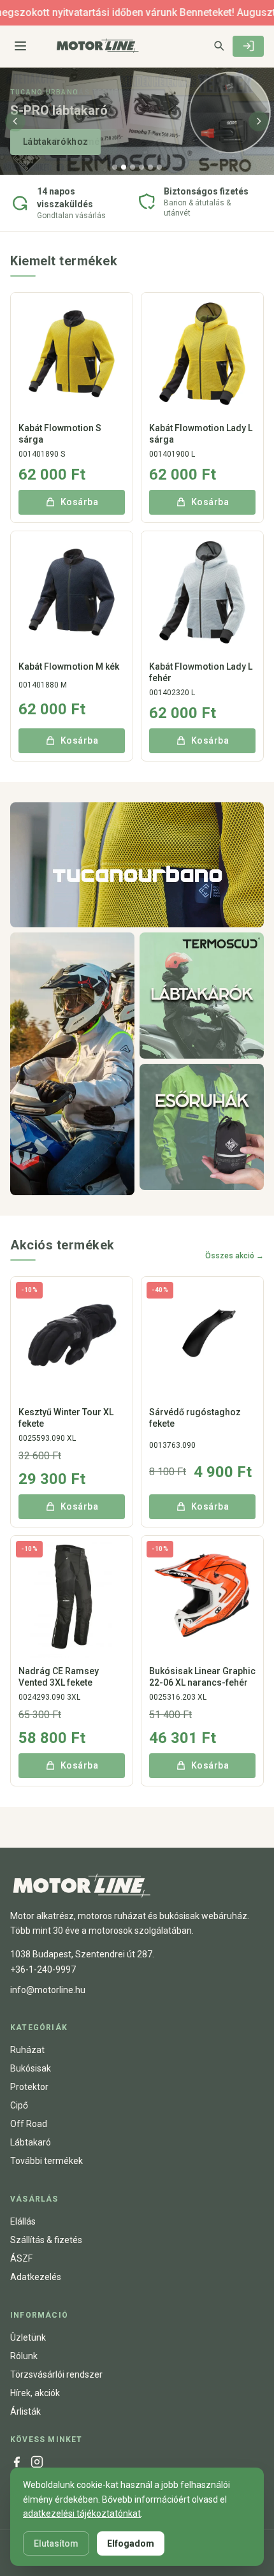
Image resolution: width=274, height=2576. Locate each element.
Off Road (29, 2124)
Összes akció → (234, 1256)
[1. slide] (115, 167)
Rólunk (24, 2356)
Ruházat (27, 2050)
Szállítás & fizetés (46, 2240)
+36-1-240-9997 (43, 1969)
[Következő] (259, 121)
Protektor (29, 2087)
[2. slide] (124, 167)
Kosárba (79, 502)
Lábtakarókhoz (55, 142)
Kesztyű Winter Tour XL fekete (66, 1418)
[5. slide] (150, 167)
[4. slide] (141, 167)
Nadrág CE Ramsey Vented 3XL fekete (59, 1677)
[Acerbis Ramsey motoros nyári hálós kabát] (72, 1064)
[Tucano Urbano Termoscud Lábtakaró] (202, 996)
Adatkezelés (36, 2277)
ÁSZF (21, 2258)
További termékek (47, 2161)
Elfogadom (131, 2543)
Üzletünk (28, 2337)
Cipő (19, 2105)
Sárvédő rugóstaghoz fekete (195, 1418)
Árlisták (25, 2411)
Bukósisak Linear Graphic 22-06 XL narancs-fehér (202, 1677)
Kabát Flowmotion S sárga (60, 434)
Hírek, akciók (35, 2393)
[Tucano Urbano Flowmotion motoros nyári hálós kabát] (137, 865)
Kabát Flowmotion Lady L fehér (201, 672)
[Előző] (15, 121)
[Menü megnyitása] (20, 46)
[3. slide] (133, 167)
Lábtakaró (31, 2142)
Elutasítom (56, 2543)
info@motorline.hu (48, 1990)
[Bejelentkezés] (248, 46)
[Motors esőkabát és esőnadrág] (202, 1127)
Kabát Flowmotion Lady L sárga (201, 434)
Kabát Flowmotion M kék (69, 666)
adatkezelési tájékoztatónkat (82, 2513)
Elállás (23, 2221)
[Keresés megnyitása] (219, 45)
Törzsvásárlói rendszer (56, 2374)
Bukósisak (31, 2068)
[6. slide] (159, 167)
